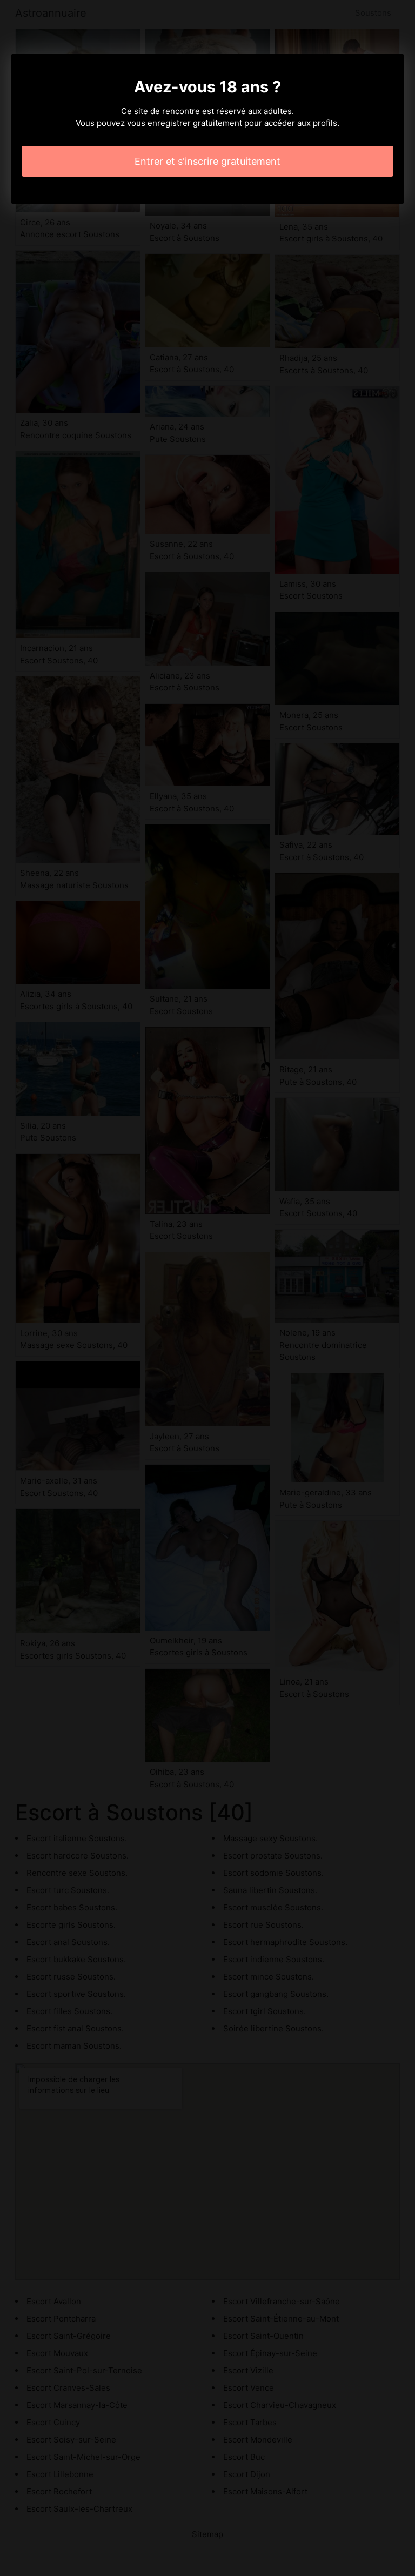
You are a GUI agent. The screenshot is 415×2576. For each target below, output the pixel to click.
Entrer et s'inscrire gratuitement (207, 161)
